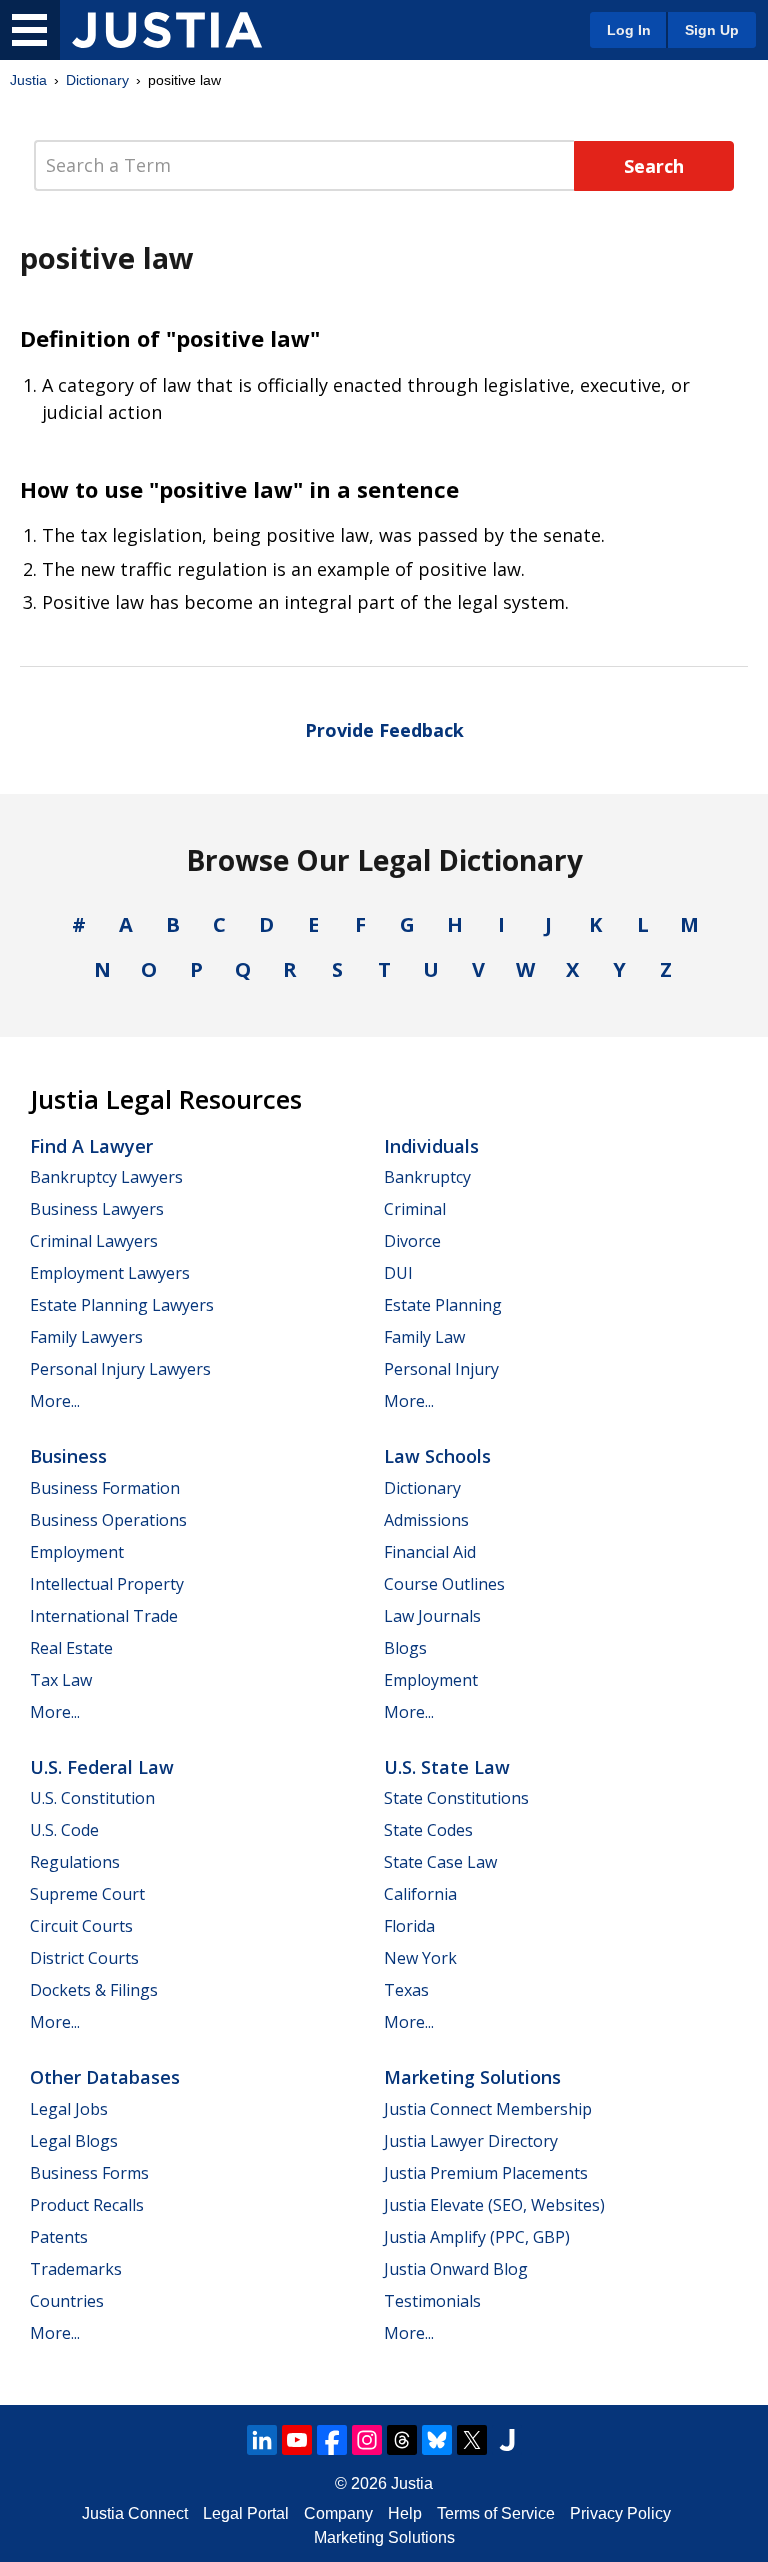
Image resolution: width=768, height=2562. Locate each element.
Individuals (431, 1146)
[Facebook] (332, 2440)
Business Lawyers (97, 1209)
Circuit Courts (81, 1926)
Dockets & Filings (94, 1990)
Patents (59, 2237)
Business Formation (105, 1488)
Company (338, 2513)
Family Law (424, 1337)
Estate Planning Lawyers (122, 1305)
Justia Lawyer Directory (471, 2141)
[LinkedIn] (262, 2440)
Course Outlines (444, 1584)
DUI (398, 1273)
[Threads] (402, 2440)
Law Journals (432, 1616)
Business (68, 1456)
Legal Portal (246, 2513)
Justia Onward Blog (456, 2269)
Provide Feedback (384, 730)
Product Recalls (87, 2205)
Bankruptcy (427, 1177)
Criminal (415, 1209)
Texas (406, 1990)
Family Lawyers (86, 1337)
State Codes (428, 1830)
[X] (472, 2440)
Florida (409, 1926)
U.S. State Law (447, 1767)
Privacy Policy (620, 2513)
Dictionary (97, 80)
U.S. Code (64, 1830)
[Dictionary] (167, 30)
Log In (629, 30)
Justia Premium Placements (486, 2173)
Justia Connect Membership (488, 2109)
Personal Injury (441, 1369)
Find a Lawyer (91, 1146)
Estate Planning (443, 1305)
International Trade (104, 1616)
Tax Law (61, 1680)
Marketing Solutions (472, 2077)
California (420, 1894)
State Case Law (440, 1862)
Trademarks (76, 2269)
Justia (28, 80)
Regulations (75, 1862)
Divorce (412, 1241)
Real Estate (71, 1648)
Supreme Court (87, 1894)
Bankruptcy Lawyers (106, 1177)
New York (420, 1958)
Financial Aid (430, 1552)
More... (55, 1401)
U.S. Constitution (92, 1798)
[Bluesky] (437, 2440)
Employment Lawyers (110, 1273)
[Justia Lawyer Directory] (507, 2440)
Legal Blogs (74, 2141)
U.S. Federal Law (102, 1767)
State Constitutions (456, 1798)
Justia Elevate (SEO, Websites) (494, 2205)
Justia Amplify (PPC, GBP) (477, 2237)
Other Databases (105, 2077)
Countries (67, 2301)
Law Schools (437, 1456)
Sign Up (712, 30)
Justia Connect (135, 2513)
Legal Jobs (69, 2109)
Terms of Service (496, 2513)
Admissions (426, 1520)
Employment (77, 1552)
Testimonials (432, 2301)
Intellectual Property (107, 1584)
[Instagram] (367, 2440)
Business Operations (108, 1520)
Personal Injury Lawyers (120, 1369)
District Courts (84, 1958)
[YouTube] (297, 2440)
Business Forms (89, 2173)
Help (405, 2513)
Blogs (405, 1648)
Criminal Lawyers (94, 1241)
